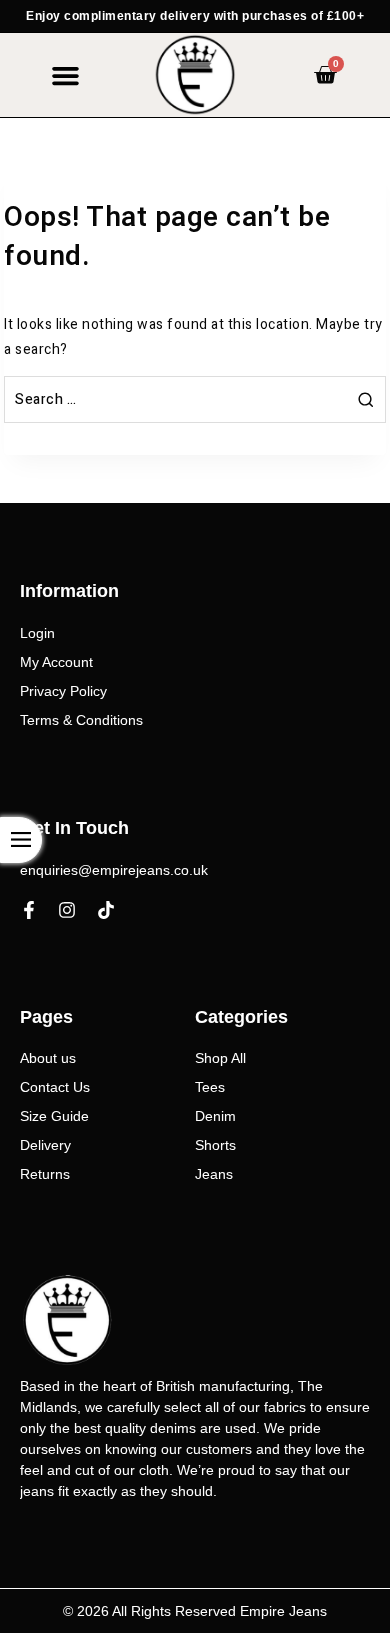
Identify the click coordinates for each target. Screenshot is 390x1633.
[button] (65, 75)
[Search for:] (195, 399)
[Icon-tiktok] (106, 910)
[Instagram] (67, 910)
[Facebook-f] (29, 910)
